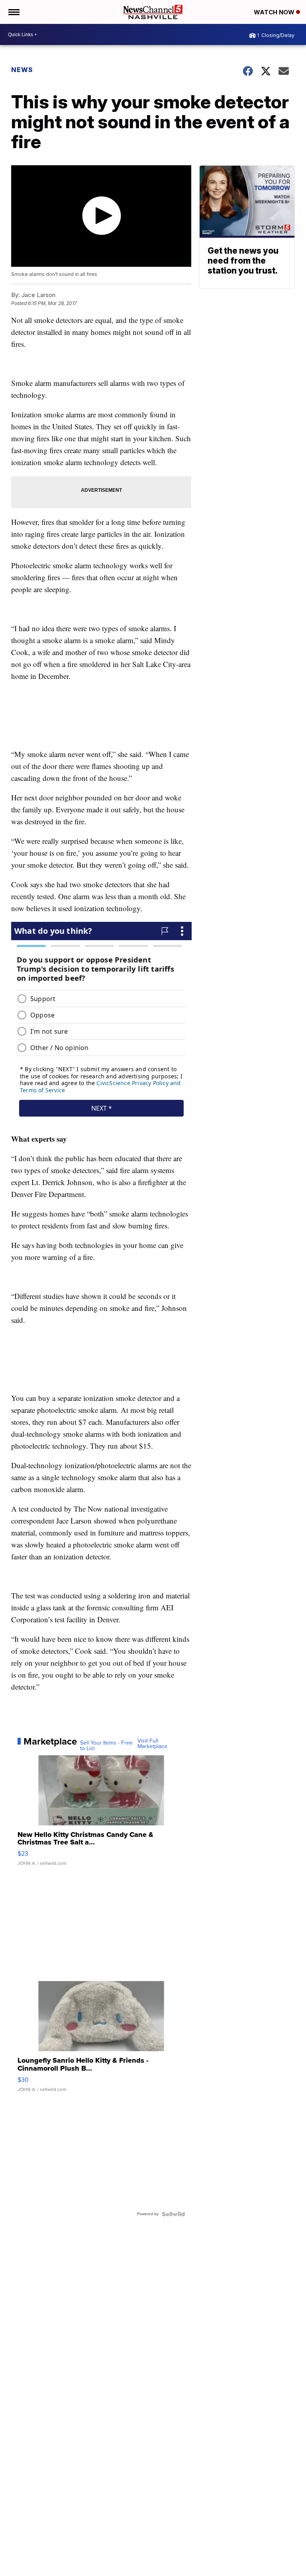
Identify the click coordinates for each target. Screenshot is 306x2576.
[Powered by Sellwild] (173, 2214)
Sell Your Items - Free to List (106, 1746)
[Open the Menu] (13, 12)
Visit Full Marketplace (152, 1744)
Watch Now (275, 12)
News (22, 70)
